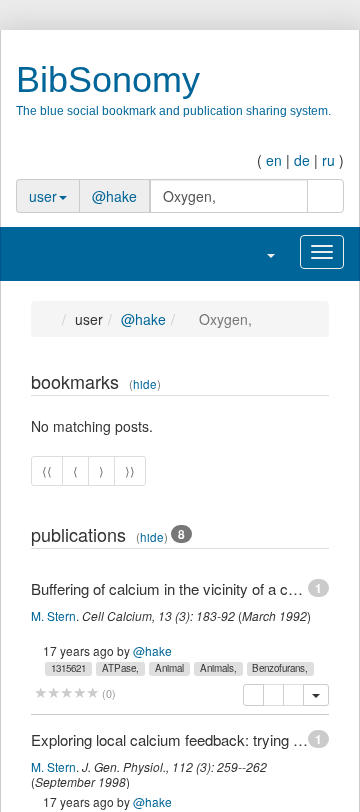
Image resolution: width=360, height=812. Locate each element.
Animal (169, 668)
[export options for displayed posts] (318, 384)
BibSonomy (108, 79)
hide (145, 384)
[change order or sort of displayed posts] (298, 384)
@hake (114, 196)
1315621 (68, 668)
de (302, 160)
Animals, (218, 668)
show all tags (291, 667)
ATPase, (120, 668)
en (274, 160)
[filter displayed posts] (278, 384)
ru (328, 160)
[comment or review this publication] (66, 693)
